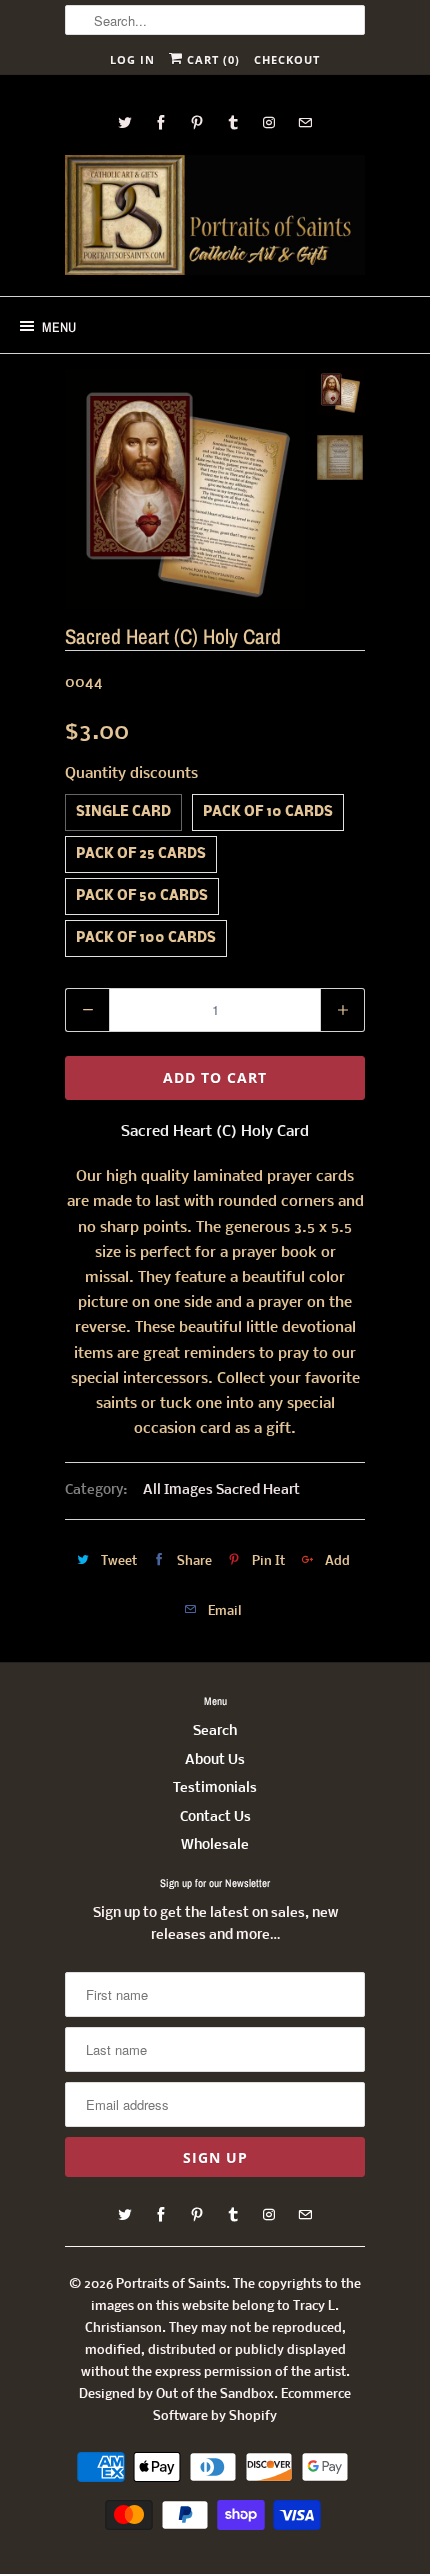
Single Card (123, 812)
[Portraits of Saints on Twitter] (125, 122)
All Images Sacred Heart (221, 1490)
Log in (132, 59)
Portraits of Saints (171, 2284)
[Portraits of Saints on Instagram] (269, 122)
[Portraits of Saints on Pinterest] (197, 122)
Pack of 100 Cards (146, 938)
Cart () (211, 59)
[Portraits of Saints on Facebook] (161, 122)
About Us (215, 1760)
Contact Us (215, 1817)
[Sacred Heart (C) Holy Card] (185, 489)
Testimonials (215, 1788)
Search (215, 1731)
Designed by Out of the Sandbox (176, 2394)
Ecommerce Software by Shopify (252, 2405)
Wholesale (215, 1845)
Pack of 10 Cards (268, 812)
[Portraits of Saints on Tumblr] (233, 122)
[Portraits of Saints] (215, 218)
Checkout (287, 59)
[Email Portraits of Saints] (305, 122)
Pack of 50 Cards (142, 896)
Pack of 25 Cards (141, 854)
